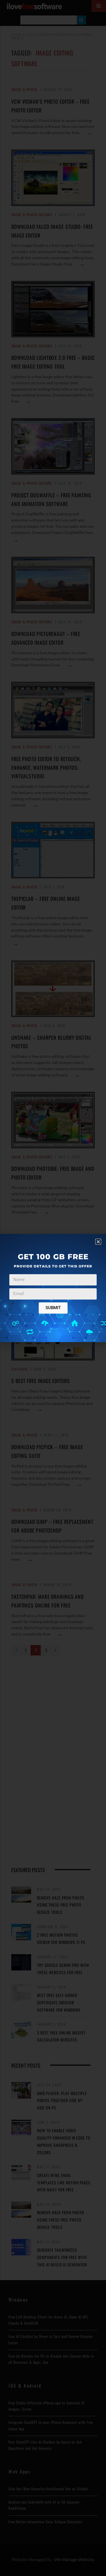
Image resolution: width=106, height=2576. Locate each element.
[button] (98, 1242)
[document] (53, 1288)
